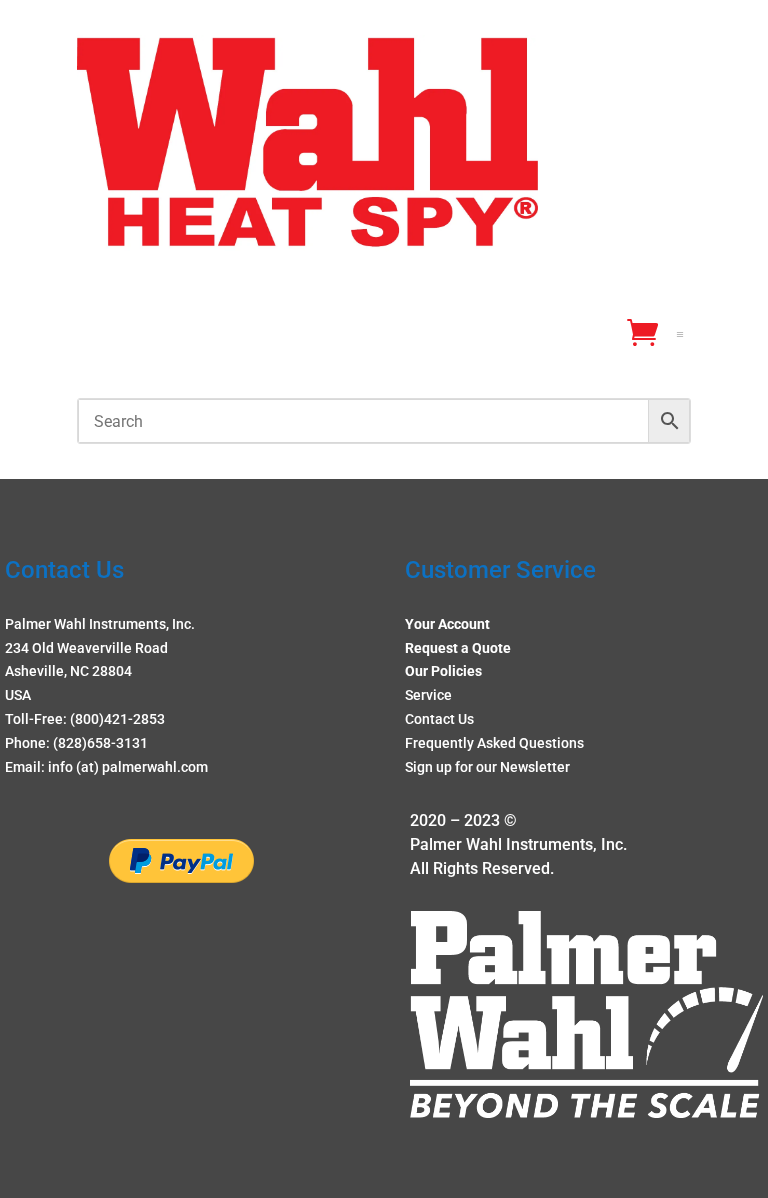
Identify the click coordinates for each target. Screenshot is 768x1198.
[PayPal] (181, 878)
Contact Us (439, 719)
